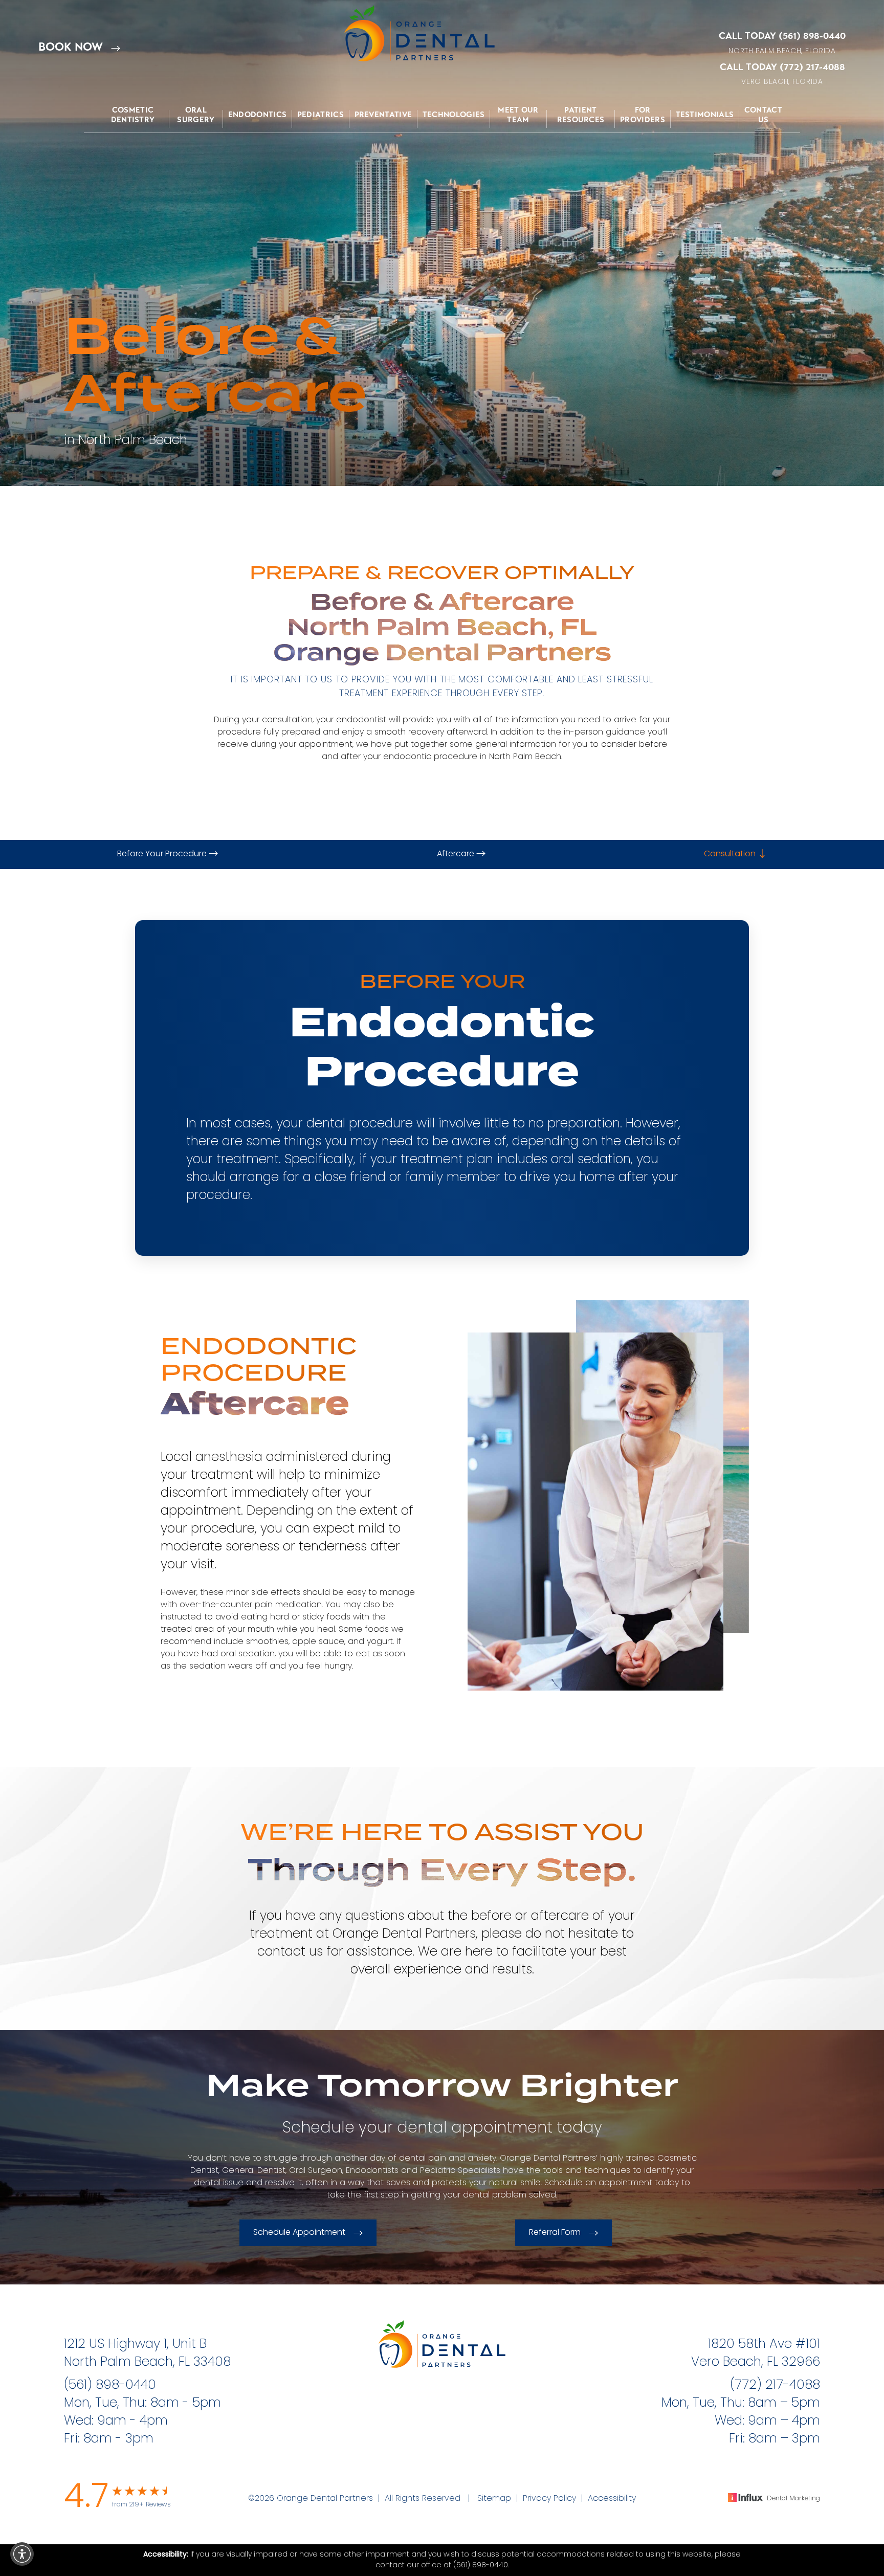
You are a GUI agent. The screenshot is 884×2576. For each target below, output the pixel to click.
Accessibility (612, 2499)
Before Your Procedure (163, 854)
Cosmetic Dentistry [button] (133, 115)
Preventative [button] (383, 115)
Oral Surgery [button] (196, 115)
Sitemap (494, 2499)
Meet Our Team (518, 115)
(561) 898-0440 (812, 36)
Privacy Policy (549, 2499)
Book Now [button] (72, 47)
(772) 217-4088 (812, 67)
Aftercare (457, 854)
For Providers (643, 115)
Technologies (454, 115)
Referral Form (555, 2233)
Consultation (731, 854)
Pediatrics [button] (321, 115)
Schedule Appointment (299, 2233)
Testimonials (705, 115)
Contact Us (763, 115)
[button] (22, 2554)
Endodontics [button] (257, 115)
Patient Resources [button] (581, 115)
